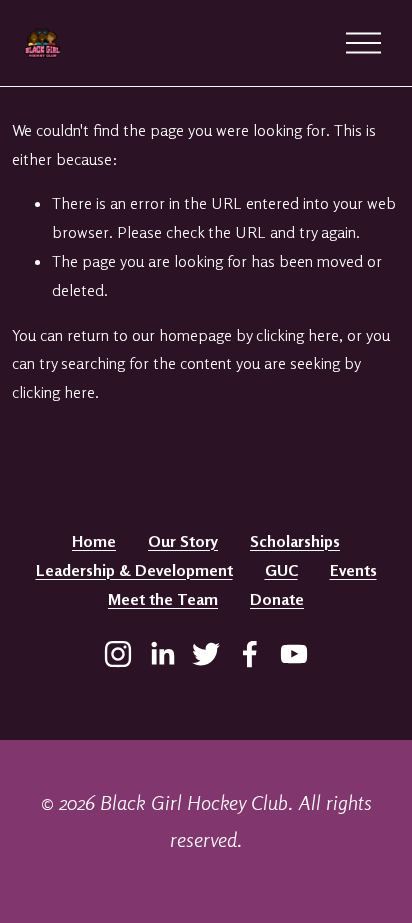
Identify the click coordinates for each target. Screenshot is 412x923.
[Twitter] (206, 654)
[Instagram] (118, 654)
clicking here (297, 335)
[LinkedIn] (162, 654)
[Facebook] (250, 654)
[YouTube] (294, 654)
